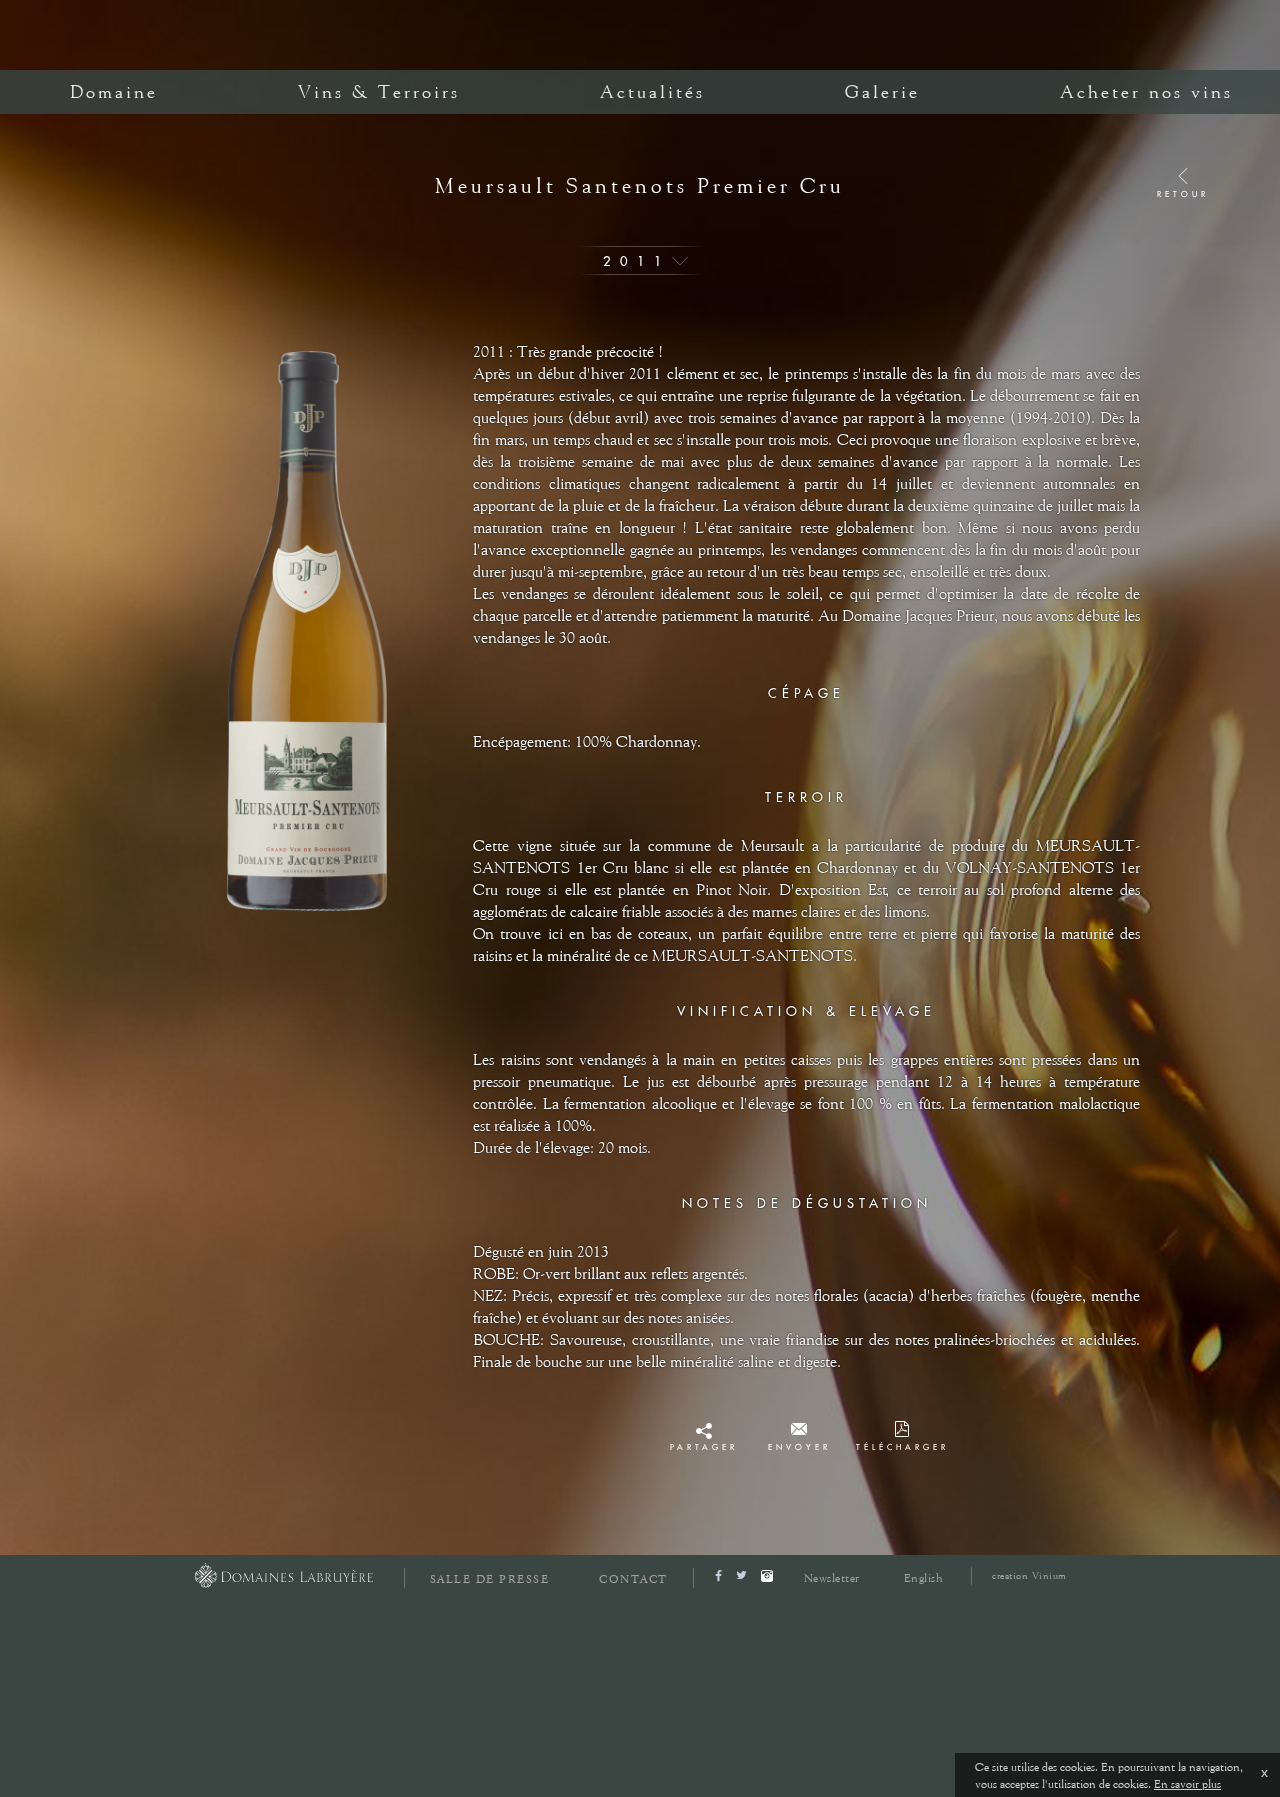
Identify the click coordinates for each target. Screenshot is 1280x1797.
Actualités (652, 92)
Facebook (703, 1435)
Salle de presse (490, 1579)
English (924, 1577)
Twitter (704, 1453)
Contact (633, 1579)
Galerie (882, 92)
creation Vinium (1029, 1575)
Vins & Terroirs (379, 92)
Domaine (114, 92)
